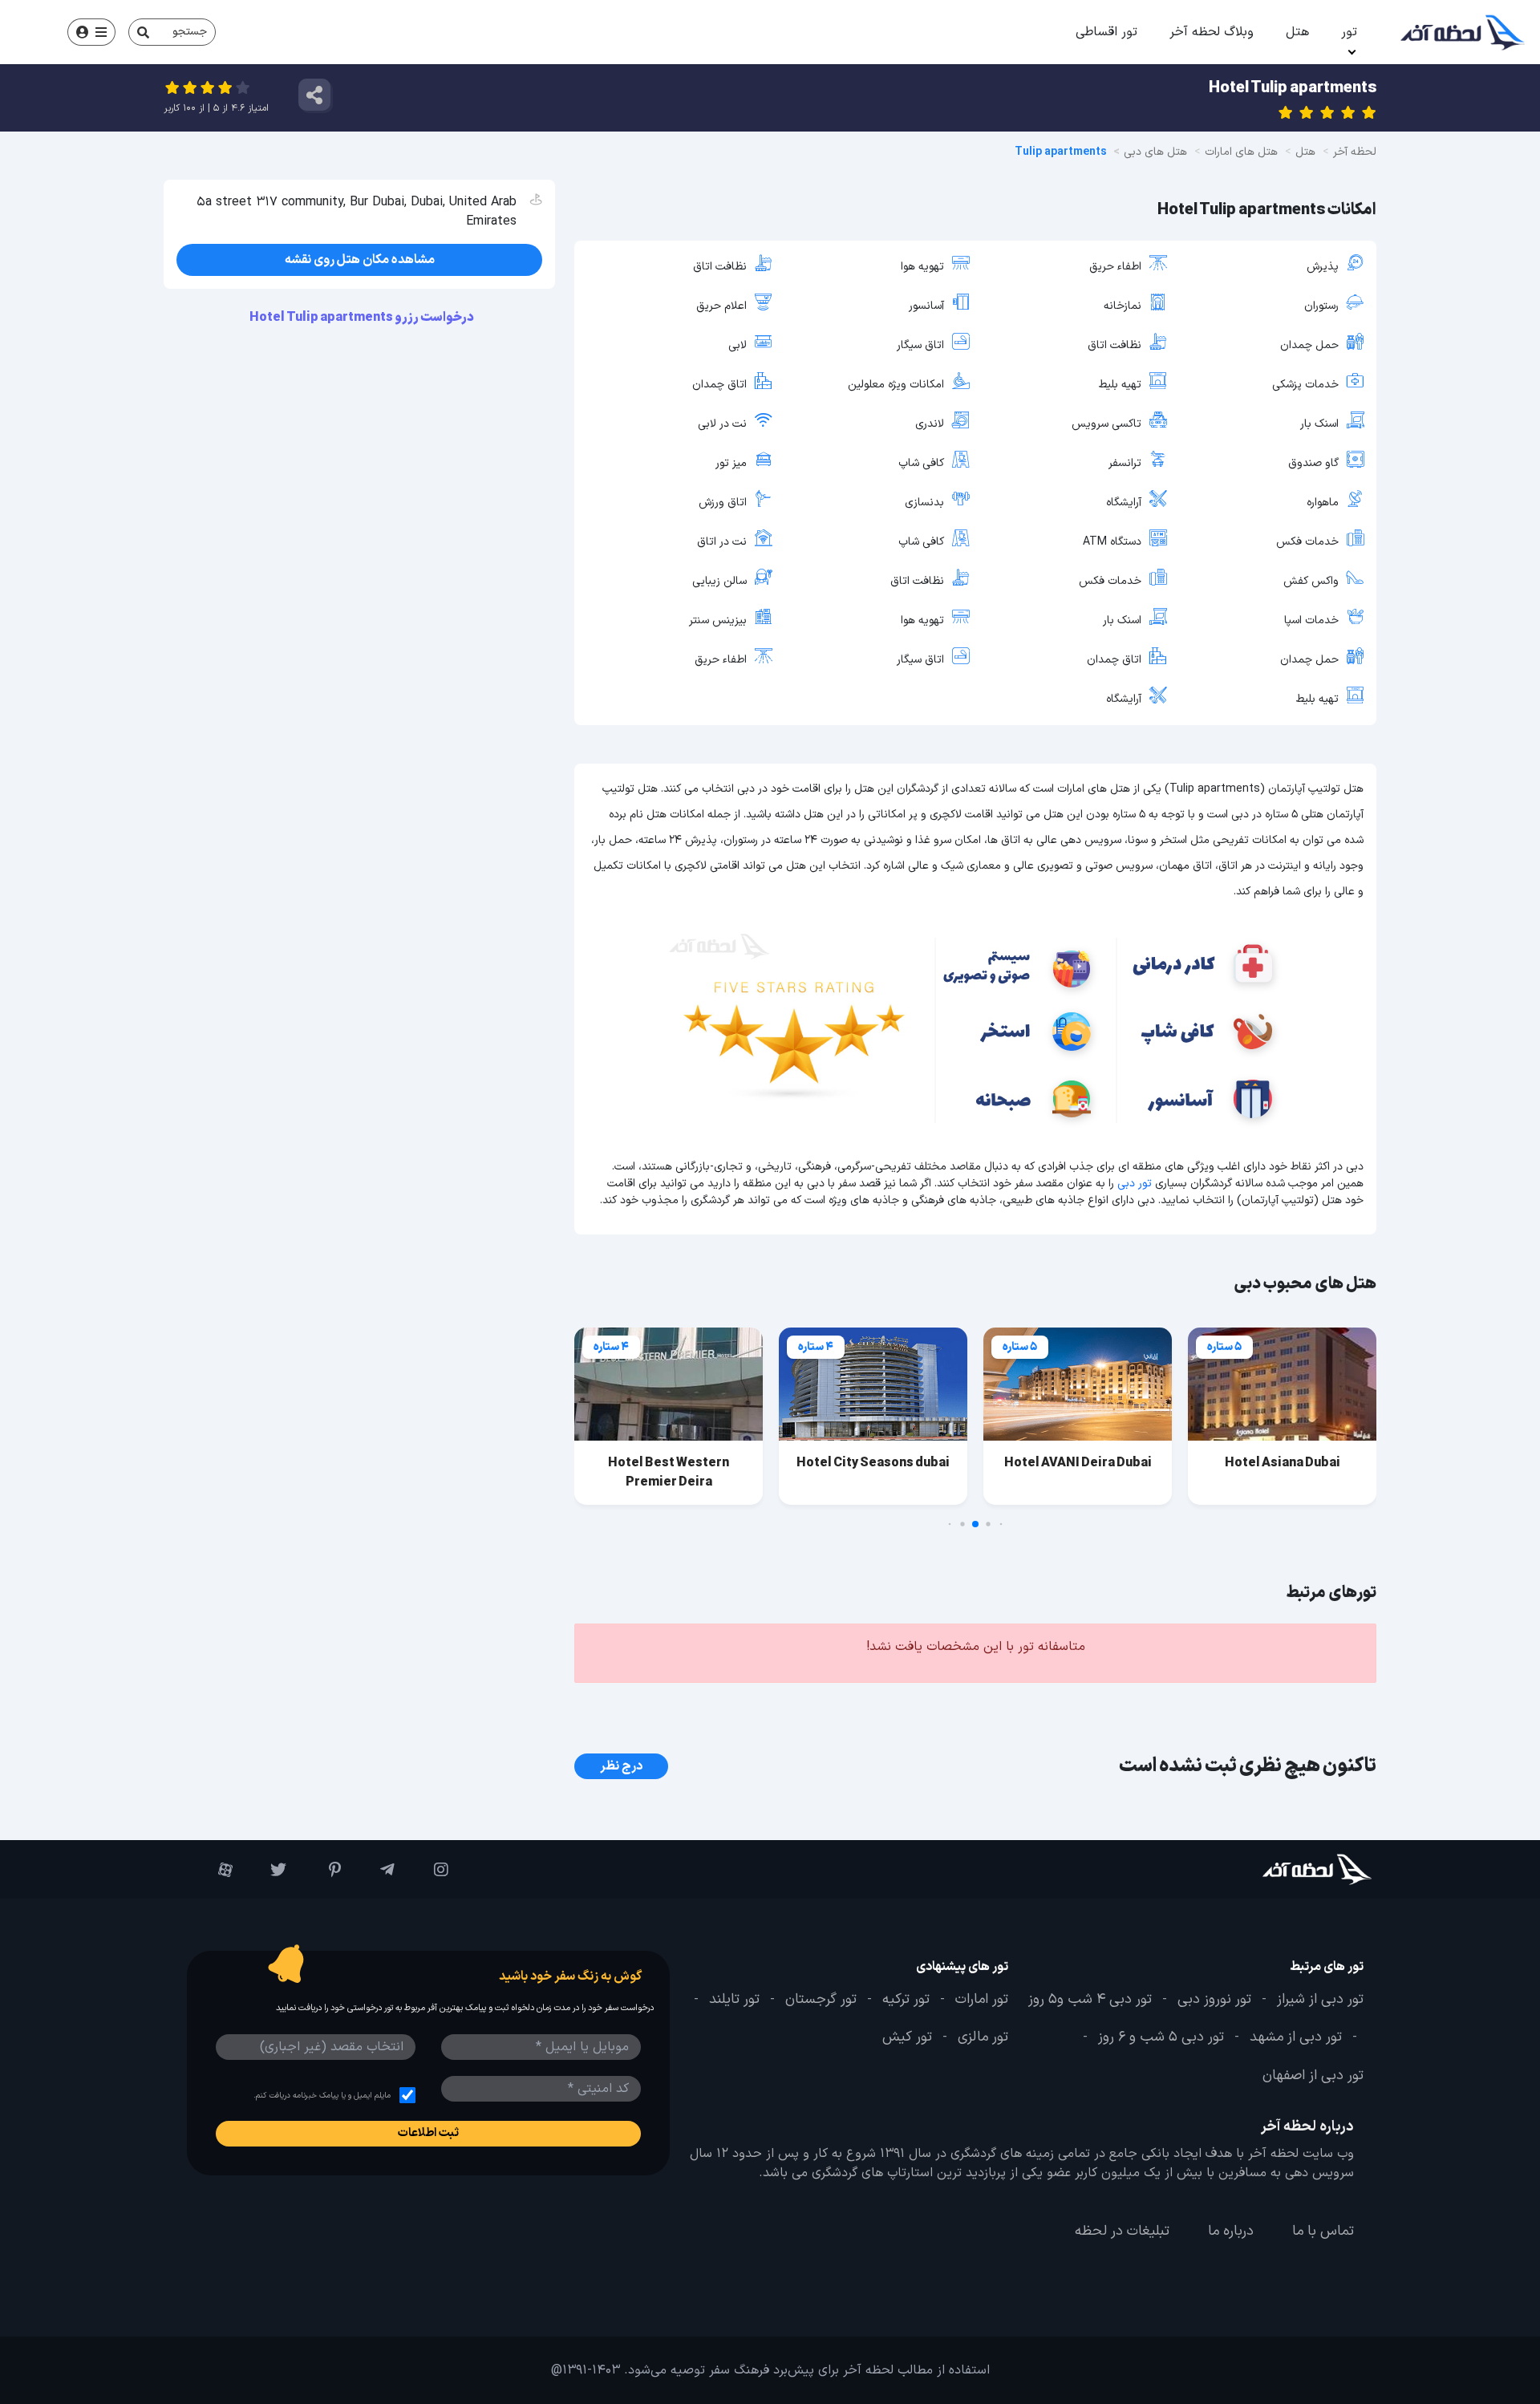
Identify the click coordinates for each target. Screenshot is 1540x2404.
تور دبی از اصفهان (1313, 2076)
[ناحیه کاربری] (91, 32)
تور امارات (982, 2000)
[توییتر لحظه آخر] (267, 1870)
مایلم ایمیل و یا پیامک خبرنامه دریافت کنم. (322, 2096)
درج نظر (621, 1766)
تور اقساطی (1106, 32)
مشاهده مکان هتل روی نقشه (360, 260)
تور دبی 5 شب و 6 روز (1161, 2037)
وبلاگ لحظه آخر (1212, 32)
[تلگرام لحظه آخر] (376, 1870)
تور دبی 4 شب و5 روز (1090, 2000)
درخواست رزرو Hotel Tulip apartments (363, 318)
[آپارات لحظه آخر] (214, 1870)
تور (1349, 32)
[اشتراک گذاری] (314, 95)
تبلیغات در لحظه (1122, 2232)
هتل (1297, 32)
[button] (1001, 1524)
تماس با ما (1323, 2232)
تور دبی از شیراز (1320, 2000)
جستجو (190, 32)
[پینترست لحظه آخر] (321, 1870)
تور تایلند (734, 2000)
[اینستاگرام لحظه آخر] (430, 1870)
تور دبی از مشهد (1296, 2037)
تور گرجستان (821, 2000)
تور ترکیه (906, 2000)
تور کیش (907, 2037)
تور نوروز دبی (1214, 2000)
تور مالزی (983, 2037)
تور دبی (1135, 1184)
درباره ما (1231, 2232)
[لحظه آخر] (1273, 1869)
